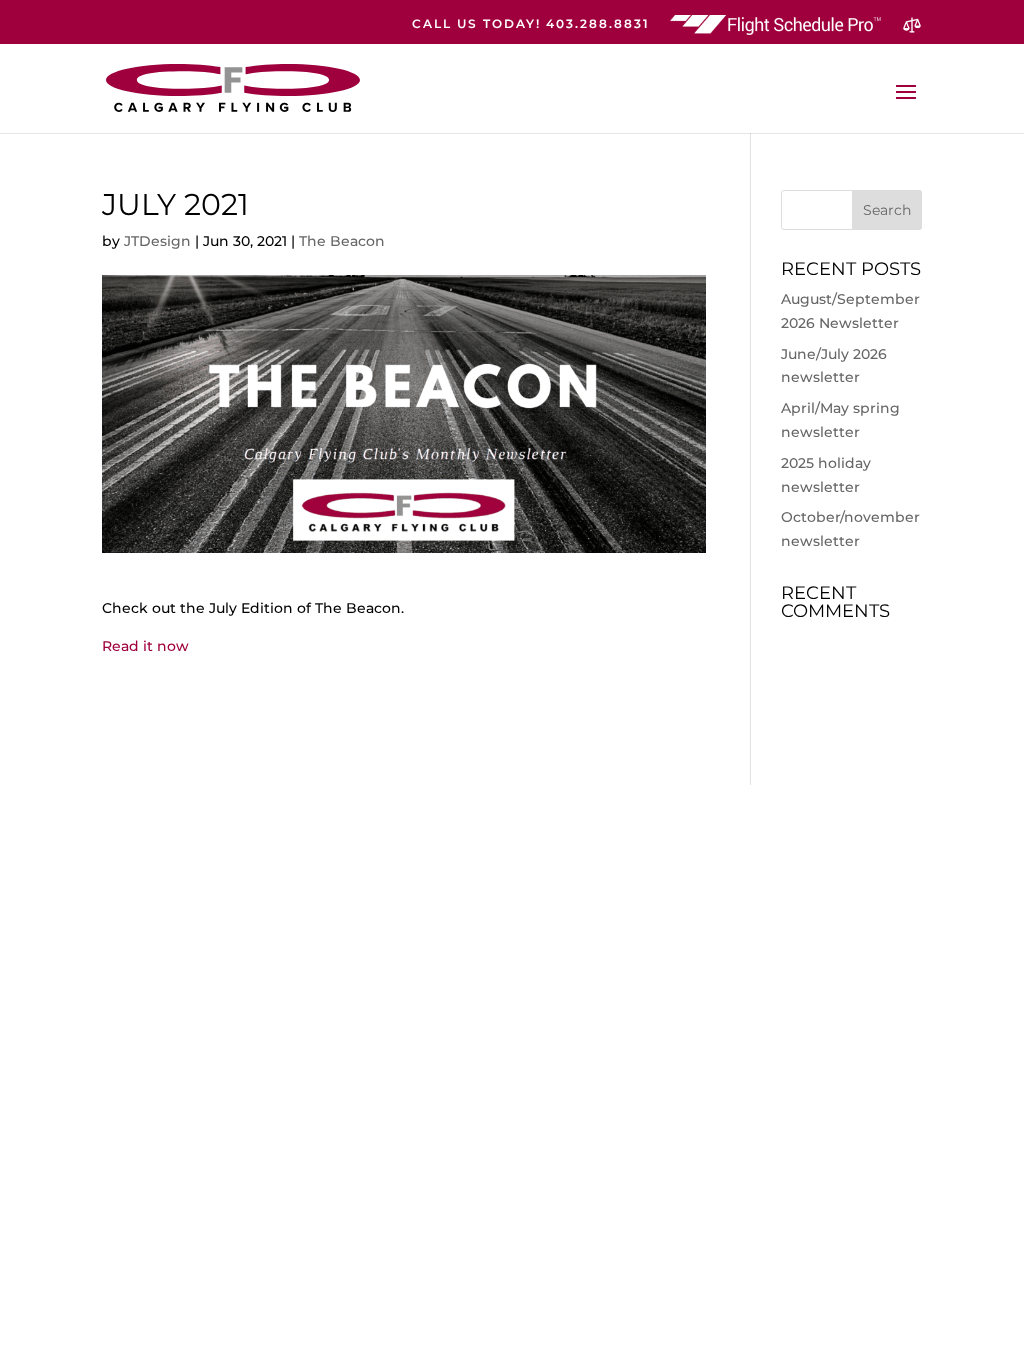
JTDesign (157, 241)
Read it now (145, 646)
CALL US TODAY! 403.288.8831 (531, 24)
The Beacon (342, 241)
